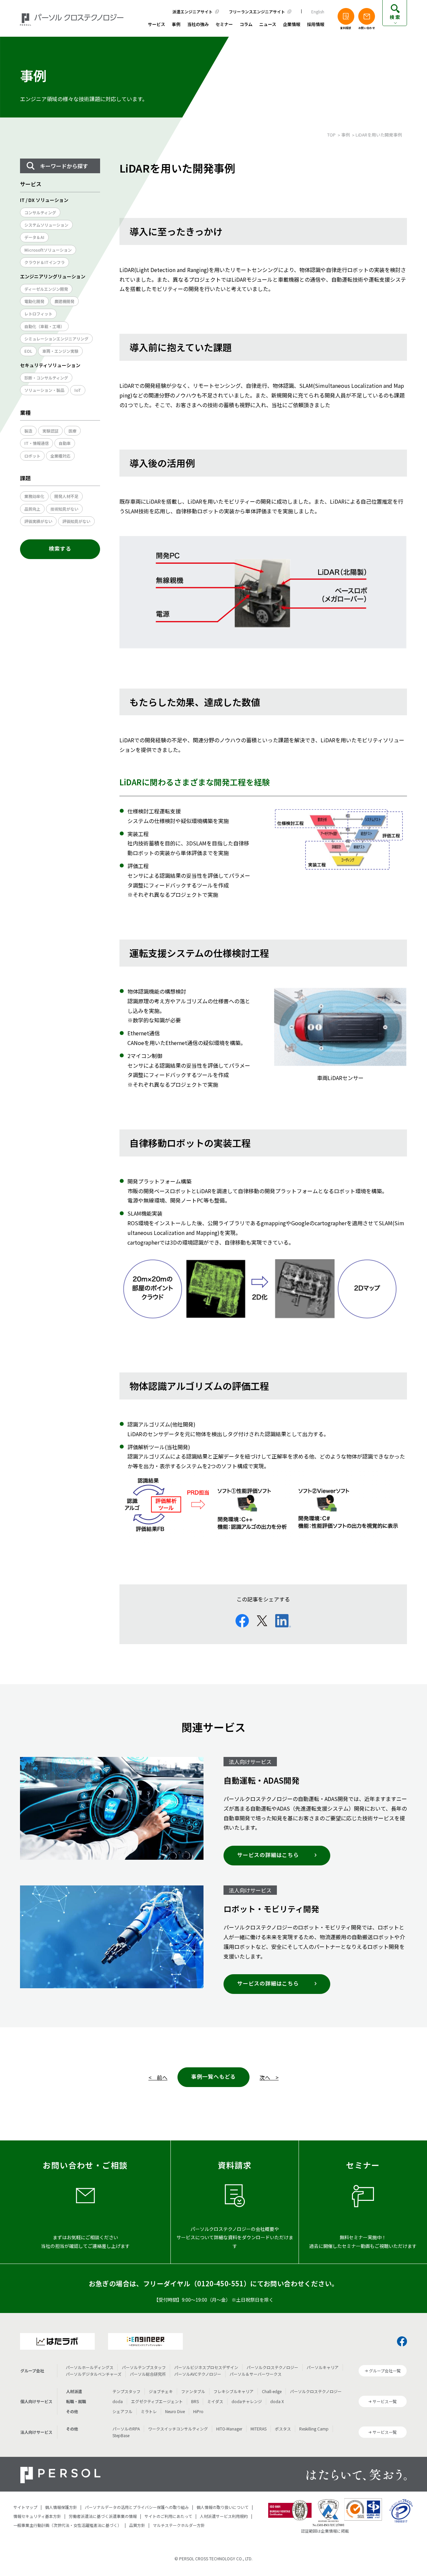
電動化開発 (34, 301)
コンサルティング (40, 212)
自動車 (65, 443)
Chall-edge (272, 2391)
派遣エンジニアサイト (192, 12)
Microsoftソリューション (48, 250)
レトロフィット (38, 314)
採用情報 (316, 25)
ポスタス (283, 2429)
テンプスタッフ (126, 2391)
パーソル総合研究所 (148, 2374)
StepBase (121, 2435)
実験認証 (50, 431)
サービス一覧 (385, 2401)
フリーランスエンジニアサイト (257, 12)
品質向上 (32, 509)
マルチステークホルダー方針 (179, 2525)
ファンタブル (193, 2391)
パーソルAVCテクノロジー (198, 2374)
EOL (28, 351)
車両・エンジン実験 (60, 351)
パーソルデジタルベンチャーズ (94, 2374)
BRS (195, 2401)
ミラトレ (149, 2411)
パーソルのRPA (126, 2429)
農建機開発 (64, 301)
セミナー (224, 25)
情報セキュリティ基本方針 (37, 2516)
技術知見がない (64, 509)
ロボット (32, 456)
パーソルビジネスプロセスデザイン (206, 2367)
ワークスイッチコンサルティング (178, 2429)
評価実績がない (38, 521)
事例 (176, 25)
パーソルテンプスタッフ (144, 2367)
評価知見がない (76, 521)
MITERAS (259, 2429)
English (318, 12)
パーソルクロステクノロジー (272, 2367)
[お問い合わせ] (367, 16)
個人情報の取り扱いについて (223, 2507)
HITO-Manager (229, 2429)
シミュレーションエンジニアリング (56, 339)
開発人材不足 (66, 496)
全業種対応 (60, 456)
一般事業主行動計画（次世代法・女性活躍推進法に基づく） (67, 2525)
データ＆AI (34, 237)
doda (118, 2401)
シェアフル (122, 2411)
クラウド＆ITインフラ (45, 262)
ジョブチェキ (161, 2391)
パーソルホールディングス (90, 2367)
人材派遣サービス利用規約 (224, 2516)
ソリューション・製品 (44, 390)
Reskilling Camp (314, 2429)
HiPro (198, 2411)
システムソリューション (46, 225)
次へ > (269, 2077)
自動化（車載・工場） (44, 326)
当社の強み (198, 25)
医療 (72, 431)
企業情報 (292, 25)
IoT (78, 390)
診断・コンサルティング (46, 378)
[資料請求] (346, 16)
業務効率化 (34, 496)
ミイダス (215, 2401)
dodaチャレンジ (247, 2401)
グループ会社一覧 (385, 2371)
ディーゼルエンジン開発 (46, 289)
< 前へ (158, 2077)
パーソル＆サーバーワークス (256, 2374)
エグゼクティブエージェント (157, 2401)
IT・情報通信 (37, 443)
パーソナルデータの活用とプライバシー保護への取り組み (137, 2507)
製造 (28, 431)
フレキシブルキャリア (234, 2391)
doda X (277, 2401)
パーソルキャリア (323, 2367)
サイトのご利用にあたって (168, 2516)
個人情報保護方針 (61, 2507)
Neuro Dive (175, 2411)
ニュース (268, 25)
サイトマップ (25, 2507)
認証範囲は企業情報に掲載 (325, 2531)
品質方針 (137, 2525)
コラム (246, 25)
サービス (156, 25)
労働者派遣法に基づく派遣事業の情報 (103, 2516)
